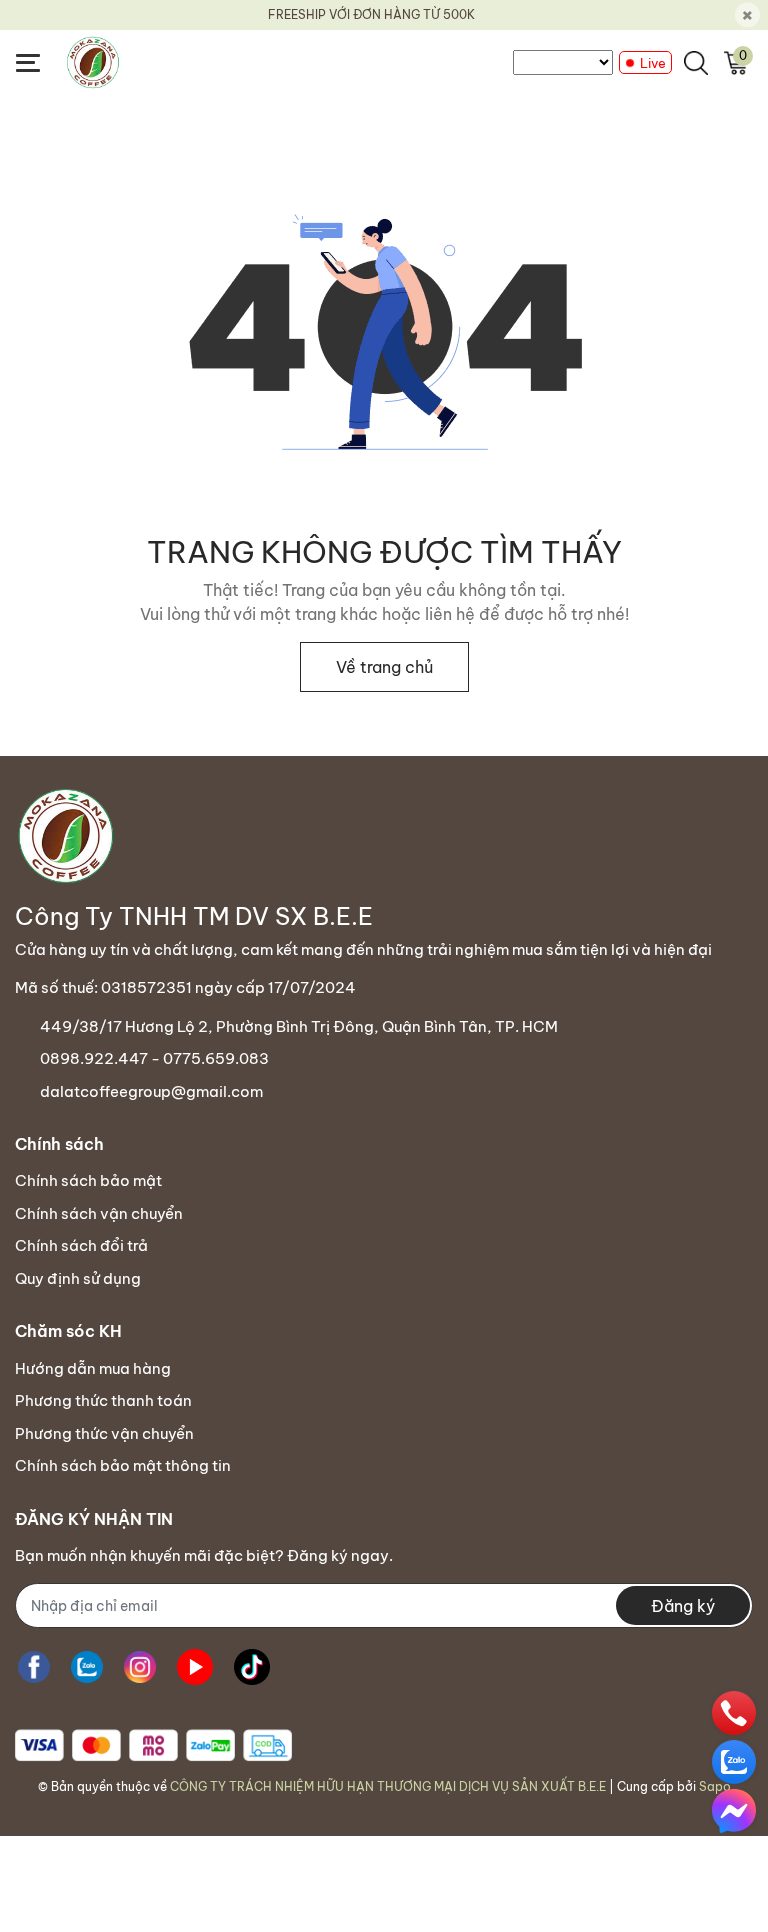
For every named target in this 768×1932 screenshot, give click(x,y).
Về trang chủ (384, 667)
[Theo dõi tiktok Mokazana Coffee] (252, 1666)
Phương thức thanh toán (103, 1400)
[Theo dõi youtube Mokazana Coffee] (195, 1666)
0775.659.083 (216, 1058)
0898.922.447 (94, 1058)
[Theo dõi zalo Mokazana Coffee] (87, 1666)
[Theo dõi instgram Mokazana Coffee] (140, 1666)
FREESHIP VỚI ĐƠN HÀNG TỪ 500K (371, 14)
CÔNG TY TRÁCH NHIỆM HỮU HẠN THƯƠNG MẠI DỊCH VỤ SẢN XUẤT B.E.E (388, 1786)
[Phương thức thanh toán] (153, 1745)
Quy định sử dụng (78, 1278)
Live (653, 63)
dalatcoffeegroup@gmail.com (151, 1091)
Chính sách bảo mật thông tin (123, 1465)
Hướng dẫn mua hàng (93, 1368)
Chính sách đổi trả (81, 1245)
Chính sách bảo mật (88, 1180)
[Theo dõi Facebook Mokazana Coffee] (34, 1666)
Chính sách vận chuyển (99, 1213)
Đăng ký (683, 1606)
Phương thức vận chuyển (104, 1433)
